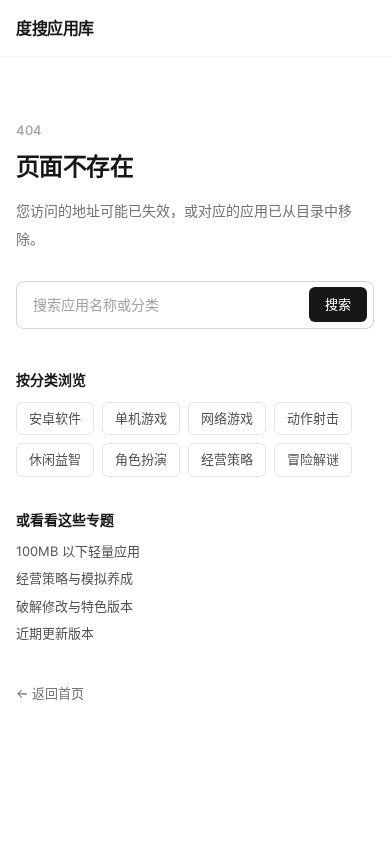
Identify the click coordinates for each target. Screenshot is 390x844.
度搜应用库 (55, 28)
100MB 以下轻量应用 (78, 551)
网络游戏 (227, 418)
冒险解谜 (313, 459)
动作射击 (313, 418)
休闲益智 (55, 459)
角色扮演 (141, 459)
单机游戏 (141, 418)
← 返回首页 (50, 693)
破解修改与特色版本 (74, 606)
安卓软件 (55, 418)
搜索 (338, 304)
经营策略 (227, 459)
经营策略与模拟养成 (74, 578)
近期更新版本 (55, 633)
